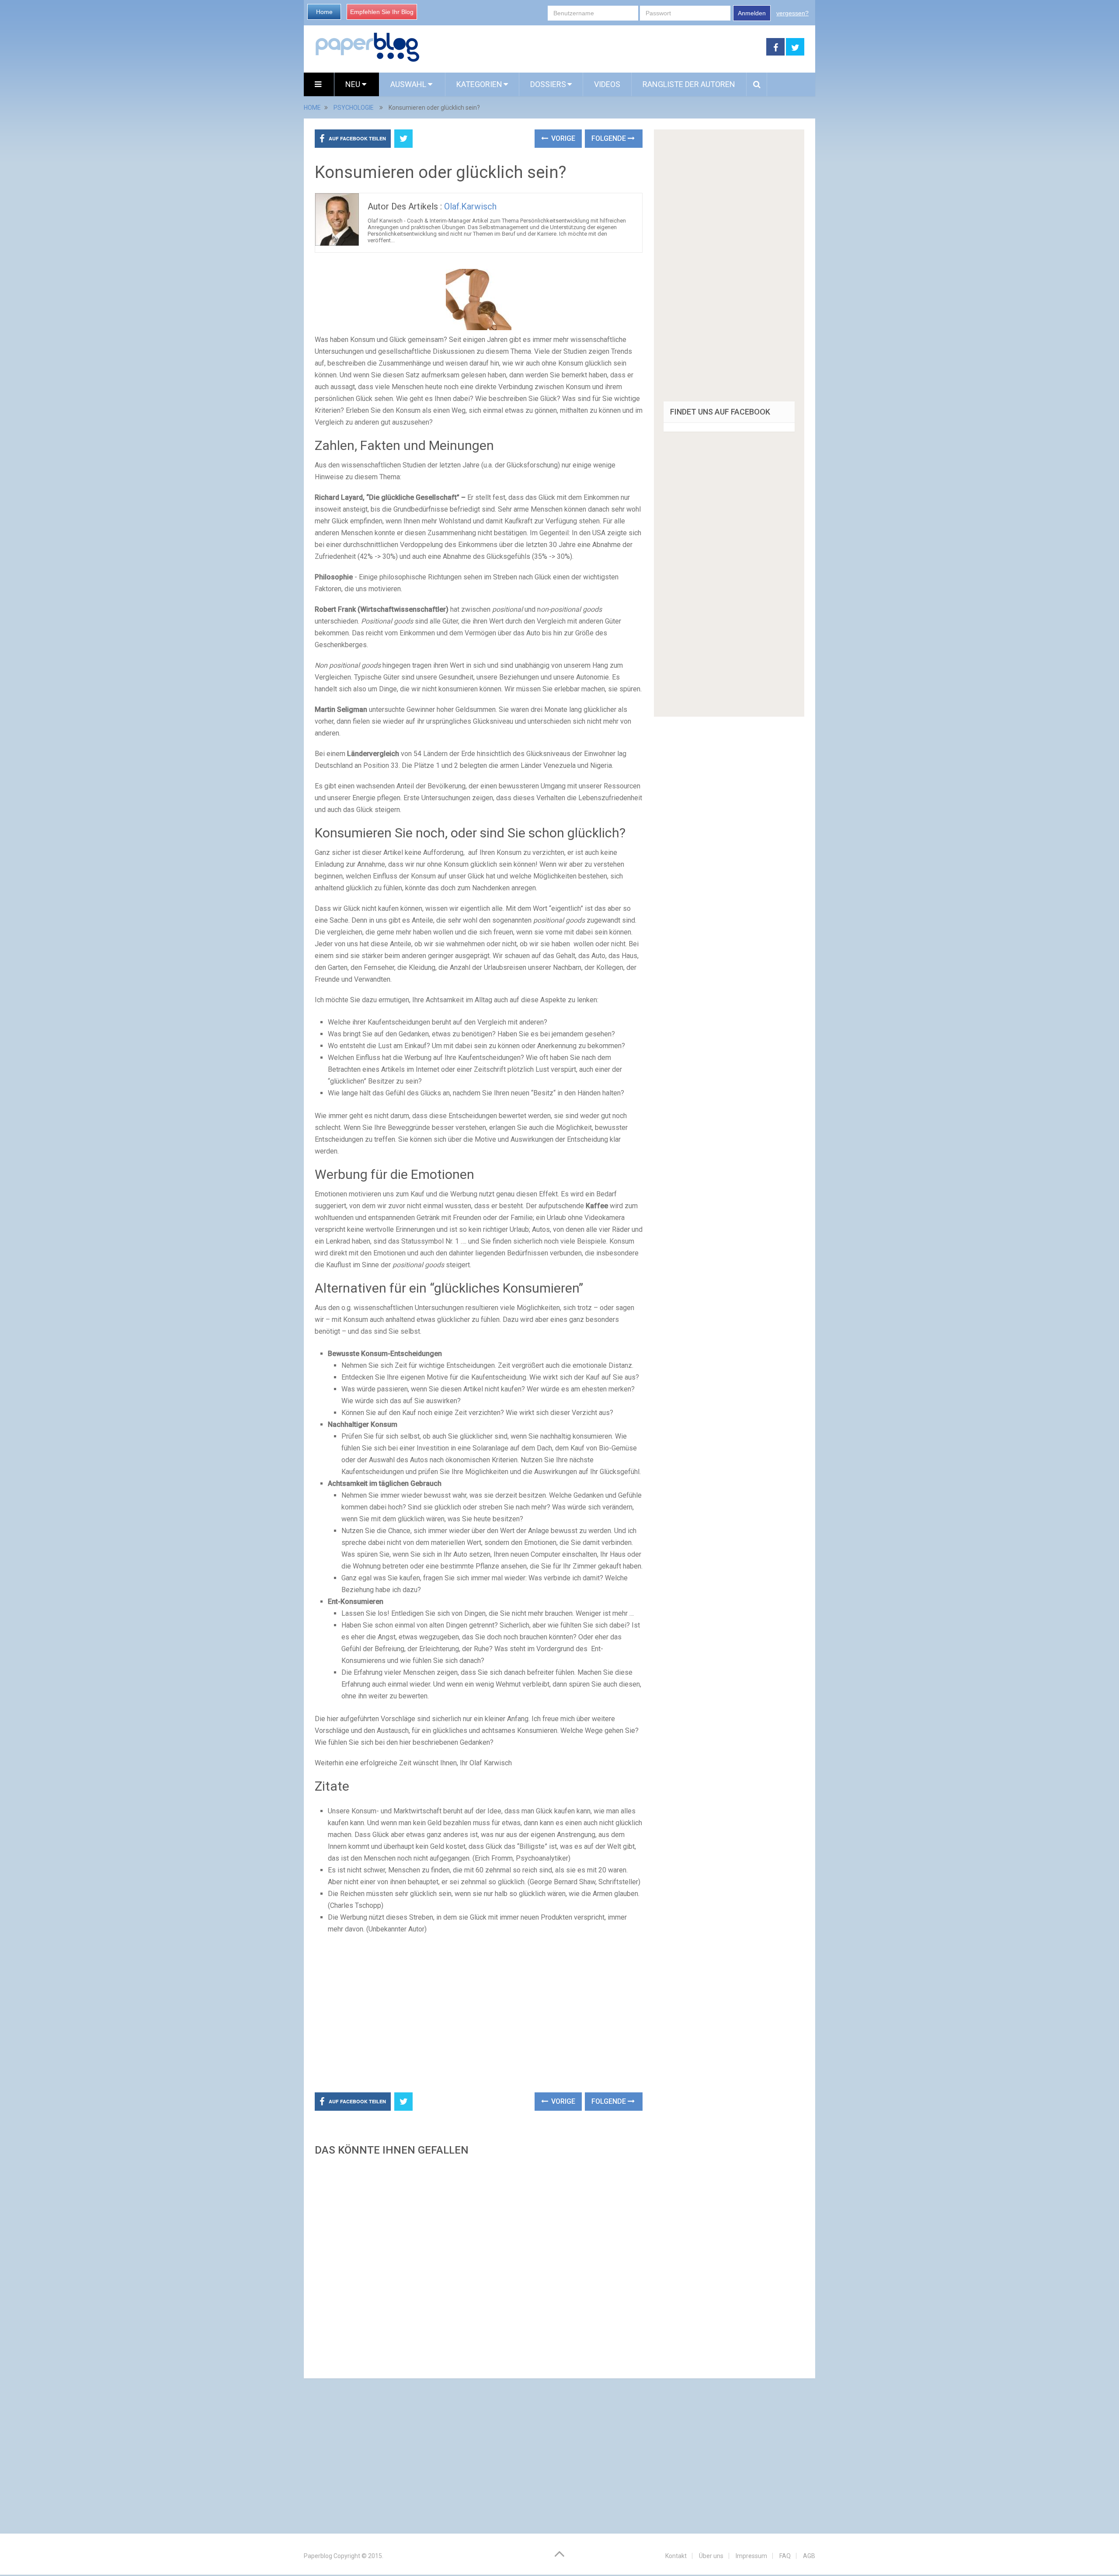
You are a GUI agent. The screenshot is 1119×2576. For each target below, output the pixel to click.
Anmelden (752, 13)
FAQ (785, 2556)
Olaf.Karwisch (470, 206)
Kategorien (479, 84)
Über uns (711, 2556)
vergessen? (792, 13)
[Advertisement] (593, 47)
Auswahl (409, 84)
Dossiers (548, 84)
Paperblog (318, 2556)
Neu (354, 84)
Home (324, 12)
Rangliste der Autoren (689, 84)
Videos (607, 84)
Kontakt (676, 2556)
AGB (809, 2556)
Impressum (751, 2556)
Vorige (562, 138)
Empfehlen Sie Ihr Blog (382, 12)
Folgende (610, 138)
